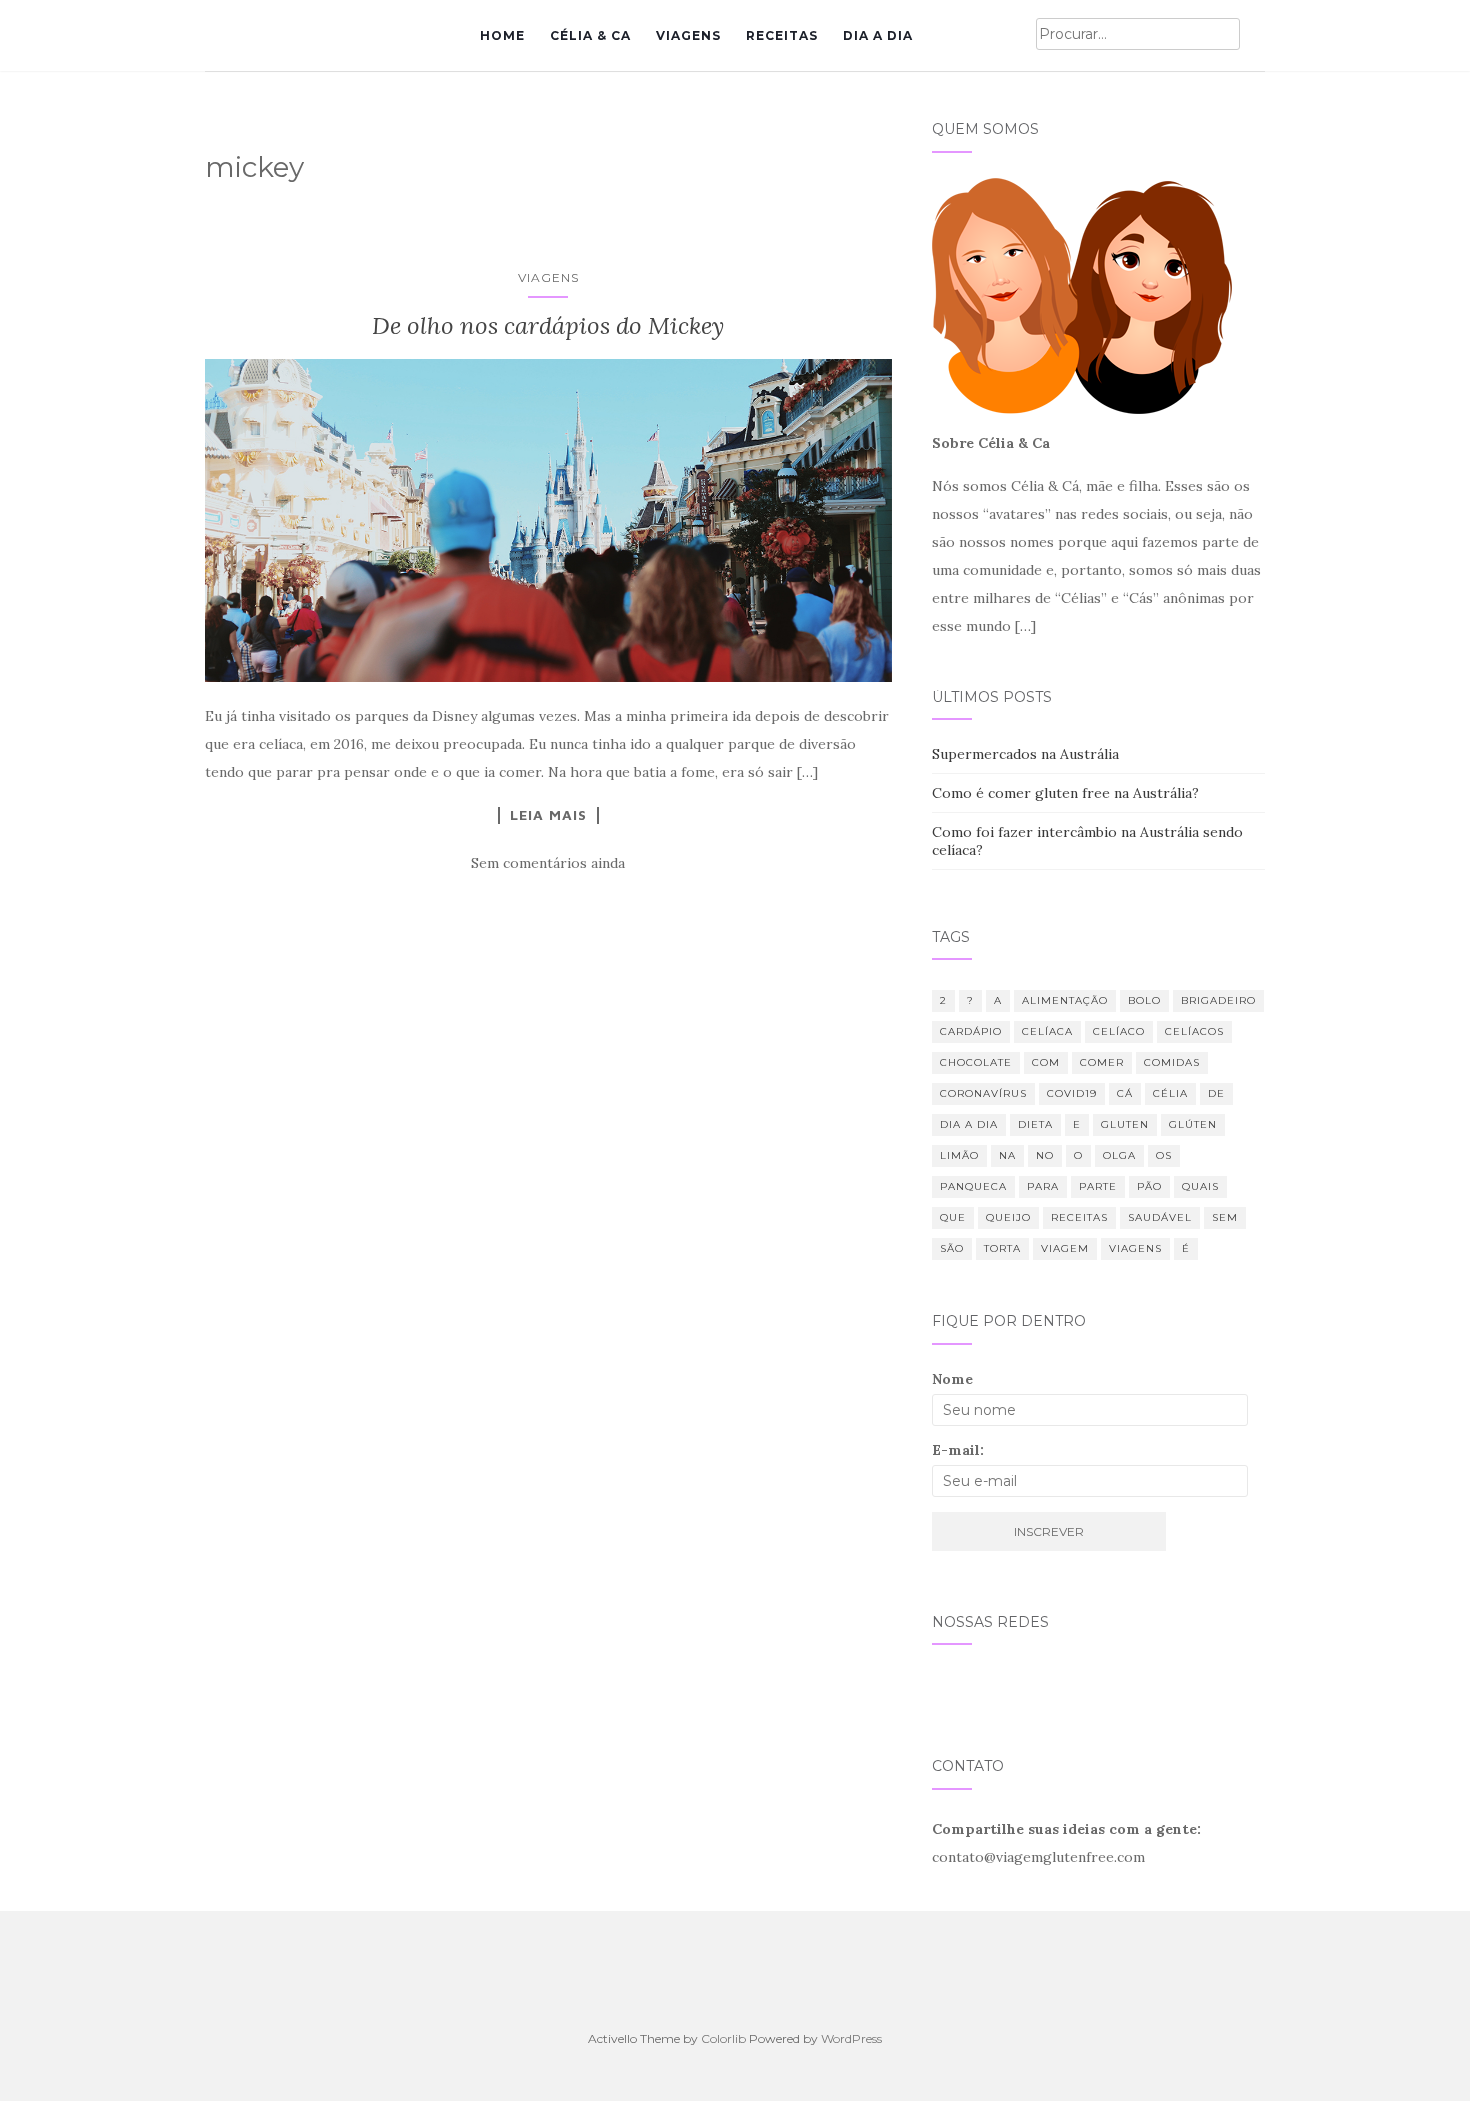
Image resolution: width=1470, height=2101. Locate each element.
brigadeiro (1218, 1000)
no (1045, 1155)
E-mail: (958, 1450)
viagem (1065, 1248)
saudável (1160, 1217)
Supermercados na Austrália (1025, 754)
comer (1102, 1062)
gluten (1125, 1124)
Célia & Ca (590, 35)
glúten (1193, 1124)
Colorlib (723, 2038)
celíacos (1194, 1031)
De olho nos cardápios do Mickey (548, 325)
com (1046, 1062)
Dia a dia (878, 35)
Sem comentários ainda (548, 863)
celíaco (1119, 1031)
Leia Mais (548, 815)
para (1043, 1186)
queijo (1008, 1217)
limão (959, 1155)
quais (1200, 1186)
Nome (952, 1379)
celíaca (1047, 1031)
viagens (1135, 1248)
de (1216, 1093)
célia (1170, 1093)
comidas (1172, 1062)
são (952, 1248)
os (1164, 1155)
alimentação (1065, 1000)
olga (1119, 1155)
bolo (1144, 1000)
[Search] (1252, 35)
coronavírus (983, 1093)
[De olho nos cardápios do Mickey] (548, 520)
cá (1125, 1093)
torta (1002, 1248)
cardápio (971, 1031)
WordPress (851, 2038)
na (1007, 1155)
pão (1149, 1186)
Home (502, 35)
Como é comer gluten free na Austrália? (1065, 793)
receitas (1079, 1217)
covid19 (1072, 1093)
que (953, 1217)
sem (1225, 1217)
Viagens (688, 35)
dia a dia (969, 1124)
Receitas (782, 35)
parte (1098, 1186)
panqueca (973, 1186)
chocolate (976, 1062)
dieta (1035, 1124)
